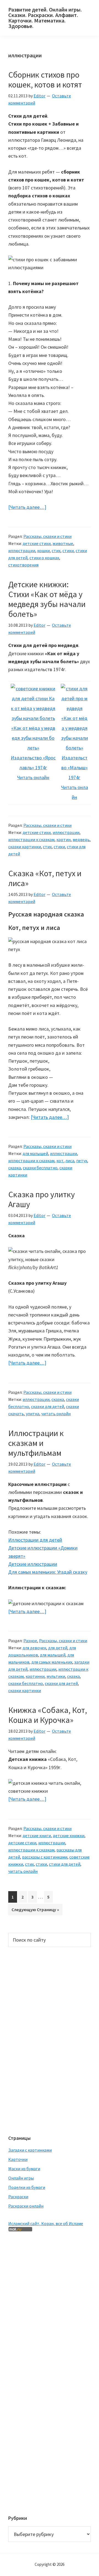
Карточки (18, 2159)
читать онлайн (56, 1414)
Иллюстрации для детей (35, 1540)
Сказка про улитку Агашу (42, 1199)
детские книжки (69, 1835)
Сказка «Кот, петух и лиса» (45, 878)
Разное (30, 1641)
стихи (68, 551)
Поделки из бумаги (27, 2187)
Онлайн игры (21, 2178)
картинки (35, 1676)
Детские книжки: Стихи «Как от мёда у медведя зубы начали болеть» (47, 599)
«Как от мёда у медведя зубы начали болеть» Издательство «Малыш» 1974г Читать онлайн (75, 758)
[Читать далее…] (27, 507)
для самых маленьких (52, 1662)
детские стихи (37, 543)
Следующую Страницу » (35, 1911)
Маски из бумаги (24, 2169)
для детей (58, 1648)
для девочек (34, 1648)
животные (63, 543)
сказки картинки (25, 847)
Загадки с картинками (30, 2150)
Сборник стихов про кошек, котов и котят (45, 80)
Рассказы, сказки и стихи (47, 536)
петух (82, 1161)
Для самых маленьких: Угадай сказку (48, 1572)
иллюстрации (22, 551)
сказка (15, 1168)
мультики (56, 1676)
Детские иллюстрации (33, 1564)
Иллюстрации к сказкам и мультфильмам (36, 1443)
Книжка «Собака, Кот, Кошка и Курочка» (48, 1715)
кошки (43, 551)
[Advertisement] (30, 2040)
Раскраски (18, 2197)
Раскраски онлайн (26, 2206)
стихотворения (23, 565)
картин (64, 839)
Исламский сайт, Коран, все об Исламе (46, 2223)
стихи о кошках (44, 558)
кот (60, 1161)
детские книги (37, 1835)
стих (56, 551)
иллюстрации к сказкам (31, 839)
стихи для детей (65, 1864)
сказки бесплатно (40, 1168)
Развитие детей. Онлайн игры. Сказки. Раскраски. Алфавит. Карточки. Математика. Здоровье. (45, 18)
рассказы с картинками (45, 1857)
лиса (70, 1161)
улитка (33, 1414)
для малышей (35, 1153)
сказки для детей (48, 1406)
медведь (81, 839)
